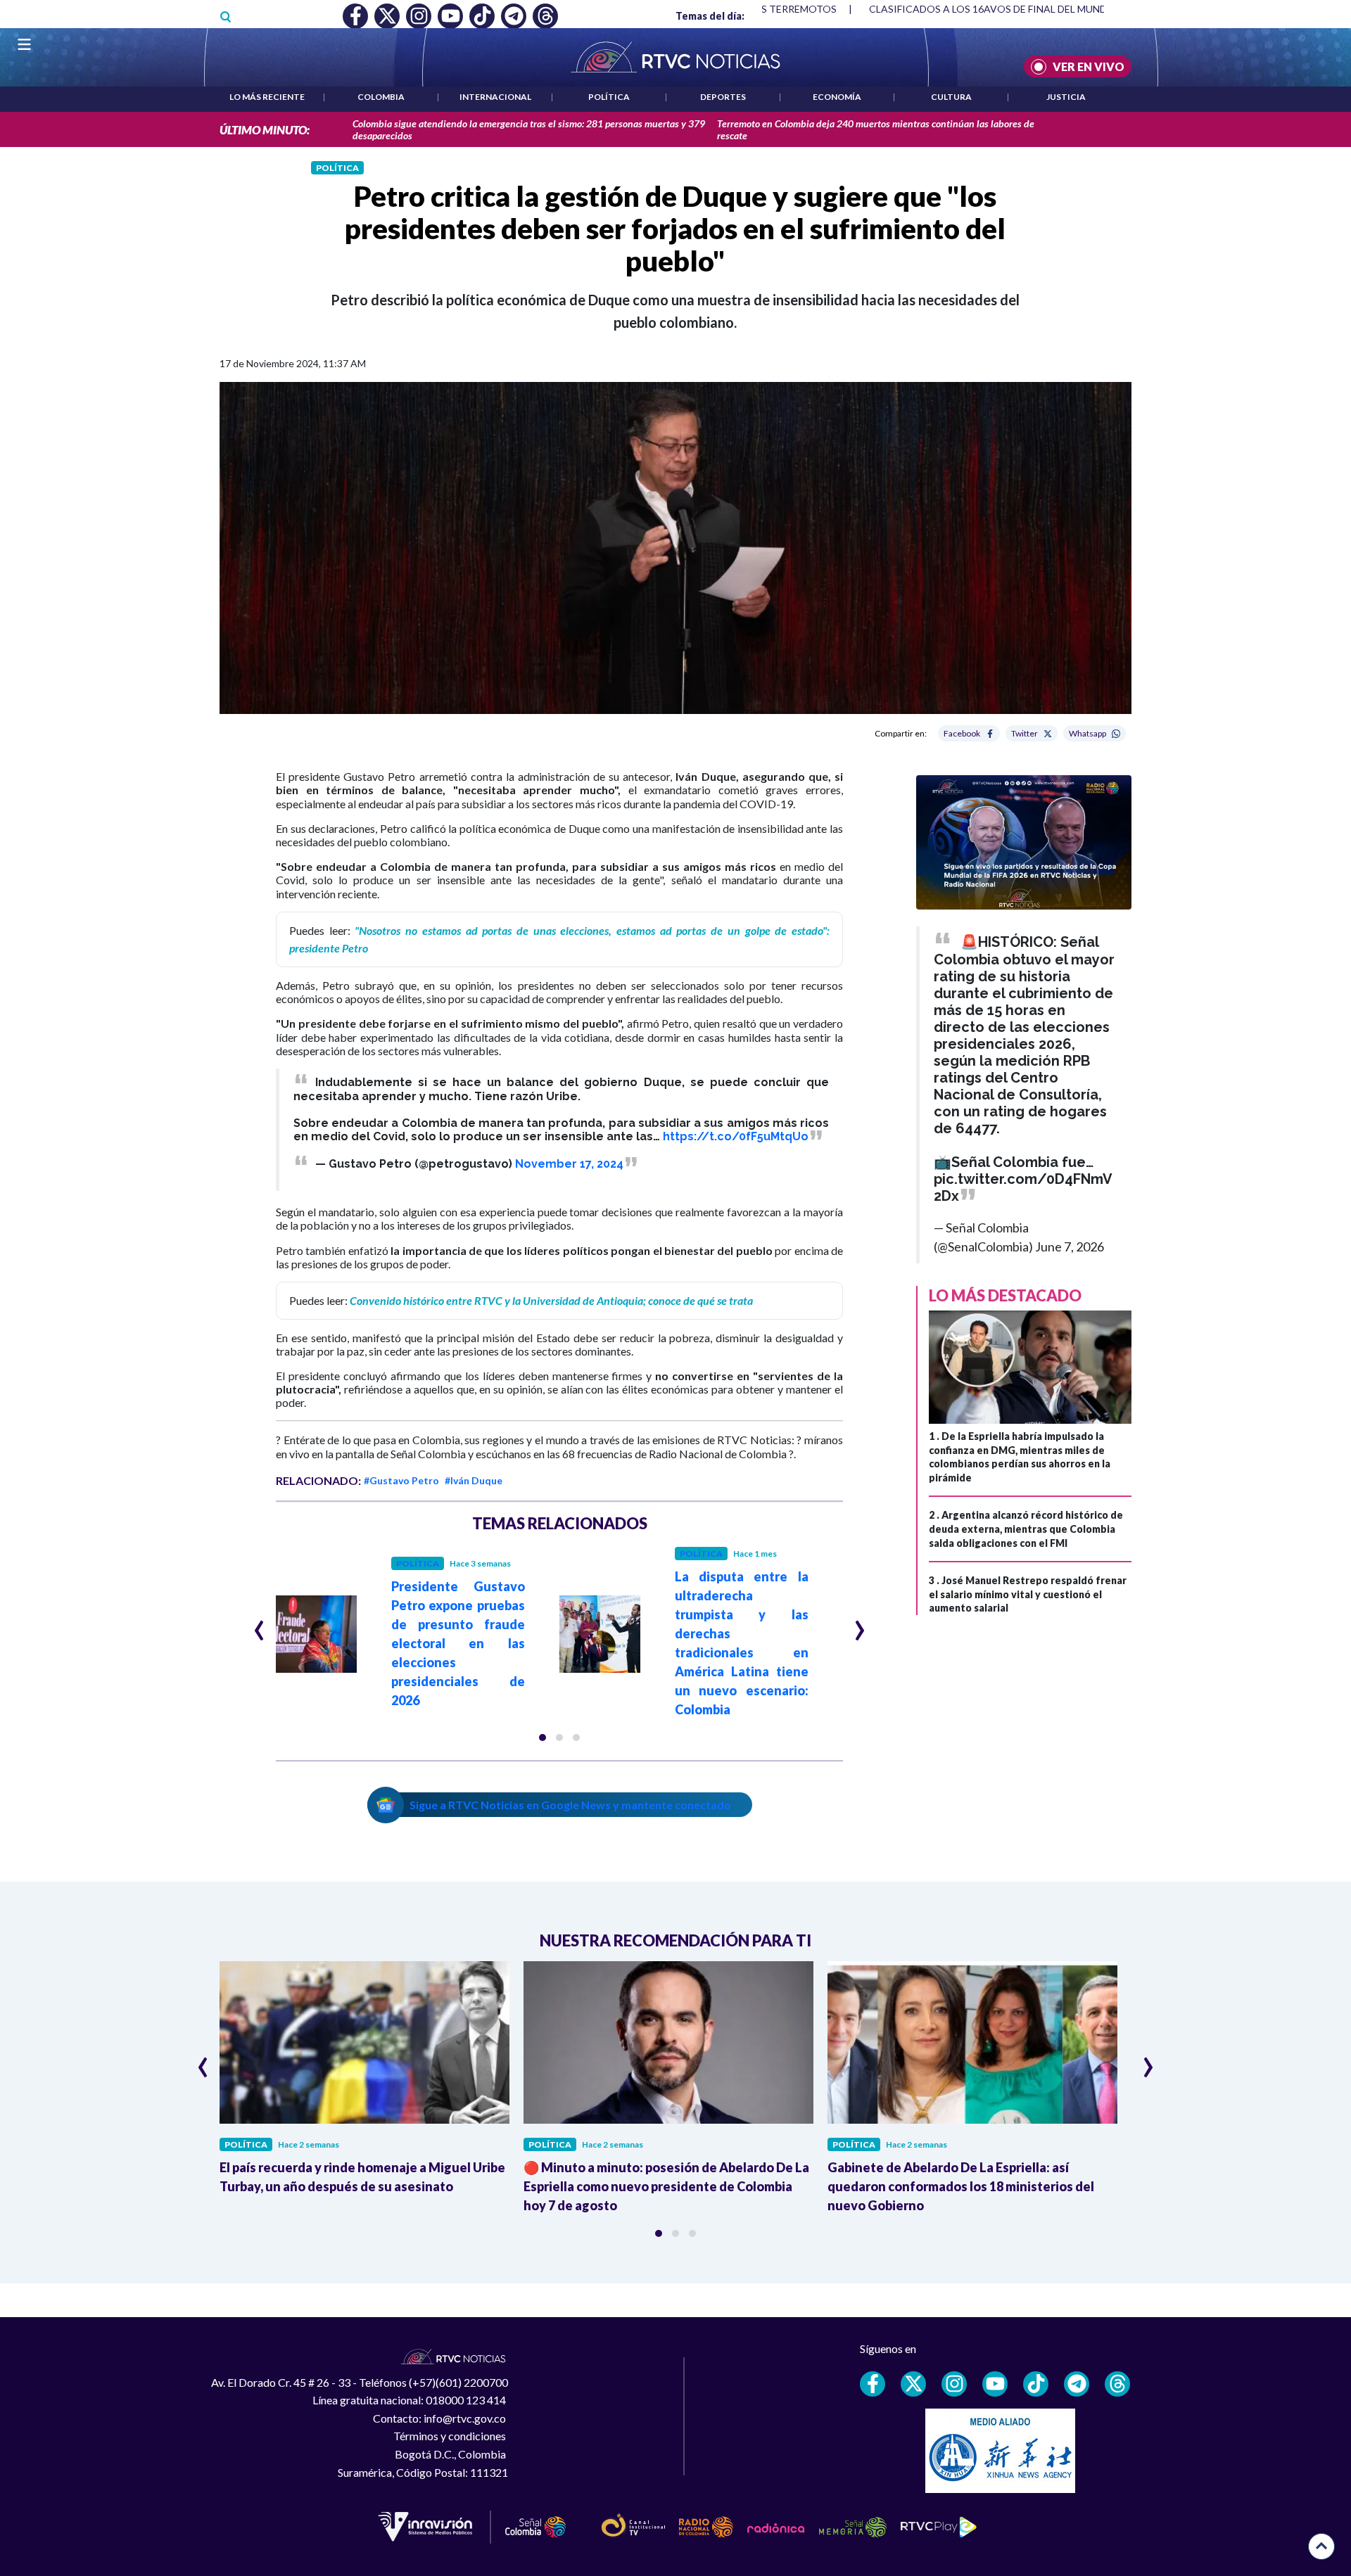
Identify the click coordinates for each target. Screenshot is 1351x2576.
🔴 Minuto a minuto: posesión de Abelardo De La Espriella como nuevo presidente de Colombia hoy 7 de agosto (666, 2186)
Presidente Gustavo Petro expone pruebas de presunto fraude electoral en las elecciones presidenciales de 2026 (458, 1643)
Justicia (1066, 97)
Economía (837, 97)
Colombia (381, 97)
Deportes (723, 97)
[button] (543, 1737)
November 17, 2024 (569, 1164)
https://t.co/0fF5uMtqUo (736, 1136)
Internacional (495, 97)
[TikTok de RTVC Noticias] (1036, 2384)
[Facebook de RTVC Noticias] (873, 2384)
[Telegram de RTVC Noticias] (1077, 2384)
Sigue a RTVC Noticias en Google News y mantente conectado (570, 1805)
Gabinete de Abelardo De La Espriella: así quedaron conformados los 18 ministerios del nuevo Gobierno (961, 2186)
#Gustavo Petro (401, 1480)
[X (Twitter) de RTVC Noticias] (913, 2384)
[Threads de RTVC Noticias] (1117, 2384)
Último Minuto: (265, 130)
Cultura (951, 97)
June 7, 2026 (1070, 1246)
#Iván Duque (474, 1480)
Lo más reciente (267, 97)
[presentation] (259, 1624)
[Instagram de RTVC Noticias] (954, 2384)
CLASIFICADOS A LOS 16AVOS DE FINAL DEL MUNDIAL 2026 (1008, 9)
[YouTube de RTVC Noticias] (995, 2384)
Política (609, 97)
